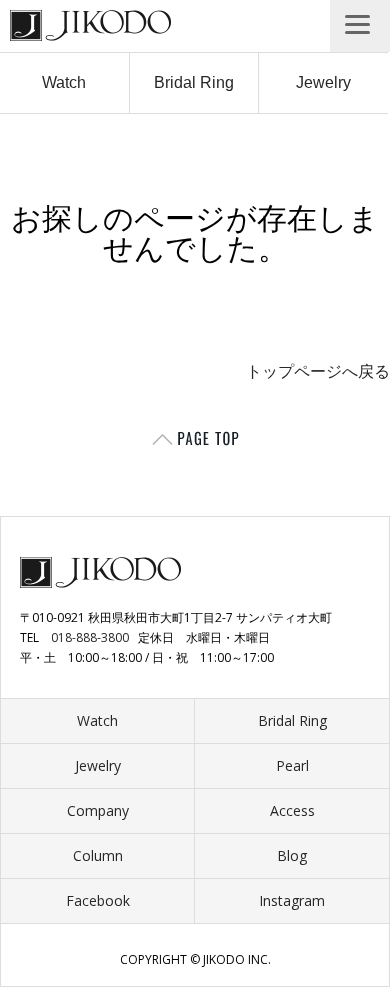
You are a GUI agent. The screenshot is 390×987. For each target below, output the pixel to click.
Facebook (98, 900)
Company (98, 810)
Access (292, 810)
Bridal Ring (194, 82)
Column (98, 855)
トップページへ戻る (318, 371)
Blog (292, 855)
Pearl (292, 765)
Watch (64, 82)
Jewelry (323, 82)
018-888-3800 (90, 637)
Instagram (292, 900)
